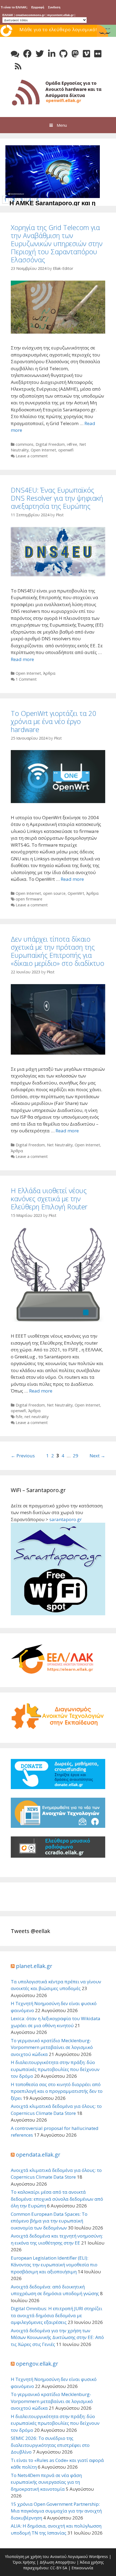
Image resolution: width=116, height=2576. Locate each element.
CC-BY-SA (59, 2568)
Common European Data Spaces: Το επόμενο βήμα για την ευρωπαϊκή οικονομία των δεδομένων (49, 2221)
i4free (72, 444)
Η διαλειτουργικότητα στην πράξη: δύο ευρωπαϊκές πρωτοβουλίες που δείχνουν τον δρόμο (55, 2069)
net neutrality (37, 1417)
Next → (97, 1456)
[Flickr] (98, 54)
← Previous (23, 1456)
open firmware (29, 899)
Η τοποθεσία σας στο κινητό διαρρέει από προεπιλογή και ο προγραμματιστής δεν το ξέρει (57, 2091)
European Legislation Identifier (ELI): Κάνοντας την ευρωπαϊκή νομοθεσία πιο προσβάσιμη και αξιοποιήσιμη (54, 2265)
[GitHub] (63, 54)
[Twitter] (40, 54)
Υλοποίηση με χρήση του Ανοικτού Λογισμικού (46, 2556)
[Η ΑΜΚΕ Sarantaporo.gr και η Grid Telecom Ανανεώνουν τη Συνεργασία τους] (54, 196)
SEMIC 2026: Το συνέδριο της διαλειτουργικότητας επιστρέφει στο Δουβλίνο (50, 2445)
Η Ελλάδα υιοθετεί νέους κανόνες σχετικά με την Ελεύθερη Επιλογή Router (49, 1199)
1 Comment (26, 679)
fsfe (19, 1417)
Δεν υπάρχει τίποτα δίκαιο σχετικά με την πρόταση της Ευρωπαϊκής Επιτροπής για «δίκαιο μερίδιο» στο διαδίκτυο (57, 951)
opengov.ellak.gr (37, 2364)
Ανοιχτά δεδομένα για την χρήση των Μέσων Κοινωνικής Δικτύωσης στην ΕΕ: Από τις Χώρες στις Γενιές (57, 2337)
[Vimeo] (86, 54)
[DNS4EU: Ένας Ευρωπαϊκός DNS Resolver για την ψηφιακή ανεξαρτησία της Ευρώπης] (58, 575)
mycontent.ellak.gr (60, 15)
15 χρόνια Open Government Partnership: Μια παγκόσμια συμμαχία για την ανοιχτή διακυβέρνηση (56, 2511)
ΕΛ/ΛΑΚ (8, 15)
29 (76, 1456)
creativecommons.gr (30, 15)
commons (25, 444)
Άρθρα (49, 673)
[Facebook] (27, 54)
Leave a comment (32, 456)
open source (54, 893)
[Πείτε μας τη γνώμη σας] (15, 54)
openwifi (66, 450)
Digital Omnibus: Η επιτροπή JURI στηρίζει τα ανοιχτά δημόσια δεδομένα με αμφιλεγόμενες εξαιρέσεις (57, 2315)
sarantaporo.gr (66, 1519)
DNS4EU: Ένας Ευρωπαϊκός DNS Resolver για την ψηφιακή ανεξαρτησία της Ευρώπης (57, 498)
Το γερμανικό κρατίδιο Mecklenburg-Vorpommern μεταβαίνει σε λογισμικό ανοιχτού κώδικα (52, 2047)
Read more (22, 659)
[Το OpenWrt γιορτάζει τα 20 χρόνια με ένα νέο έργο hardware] (58, 801)
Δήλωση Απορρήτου (58, 2562)
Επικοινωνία (82, 2568)
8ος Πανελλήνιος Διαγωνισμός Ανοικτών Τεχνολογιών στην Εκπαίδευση (58, 36)
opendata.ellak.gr (38, 2155)
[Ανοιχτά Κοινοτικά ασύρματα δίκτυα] (58, 92)
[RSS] (18, 66)
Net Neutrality (60, 1145)
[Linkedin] (52, 54)
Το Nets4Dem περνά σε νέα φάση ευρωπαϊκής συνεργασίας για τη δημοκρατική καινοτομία (46, 2482)
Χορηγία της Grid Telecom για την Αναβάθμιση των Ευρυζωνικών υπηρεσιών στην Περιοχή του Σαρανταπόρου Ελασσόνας (57, 243)
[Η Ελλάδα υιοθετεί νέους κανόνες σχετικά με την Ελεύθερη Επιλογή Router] (58, 1320)
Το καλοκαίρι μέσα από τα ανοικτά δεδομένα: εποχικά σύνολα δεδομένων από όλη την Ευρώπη (57, 2199)
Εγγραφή (38, 7)
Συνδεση (54, 7)
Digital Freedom (50, 444)
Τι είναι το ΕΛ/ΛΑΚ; (14, 7)
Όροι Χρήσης (24, 2562)
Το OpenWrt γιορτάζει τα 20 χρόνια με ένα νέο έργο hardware (53, 721)
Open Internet (43, 450)
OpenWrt (76, 893)
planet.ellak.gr (34, 1966)
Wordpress (98, 2556)
